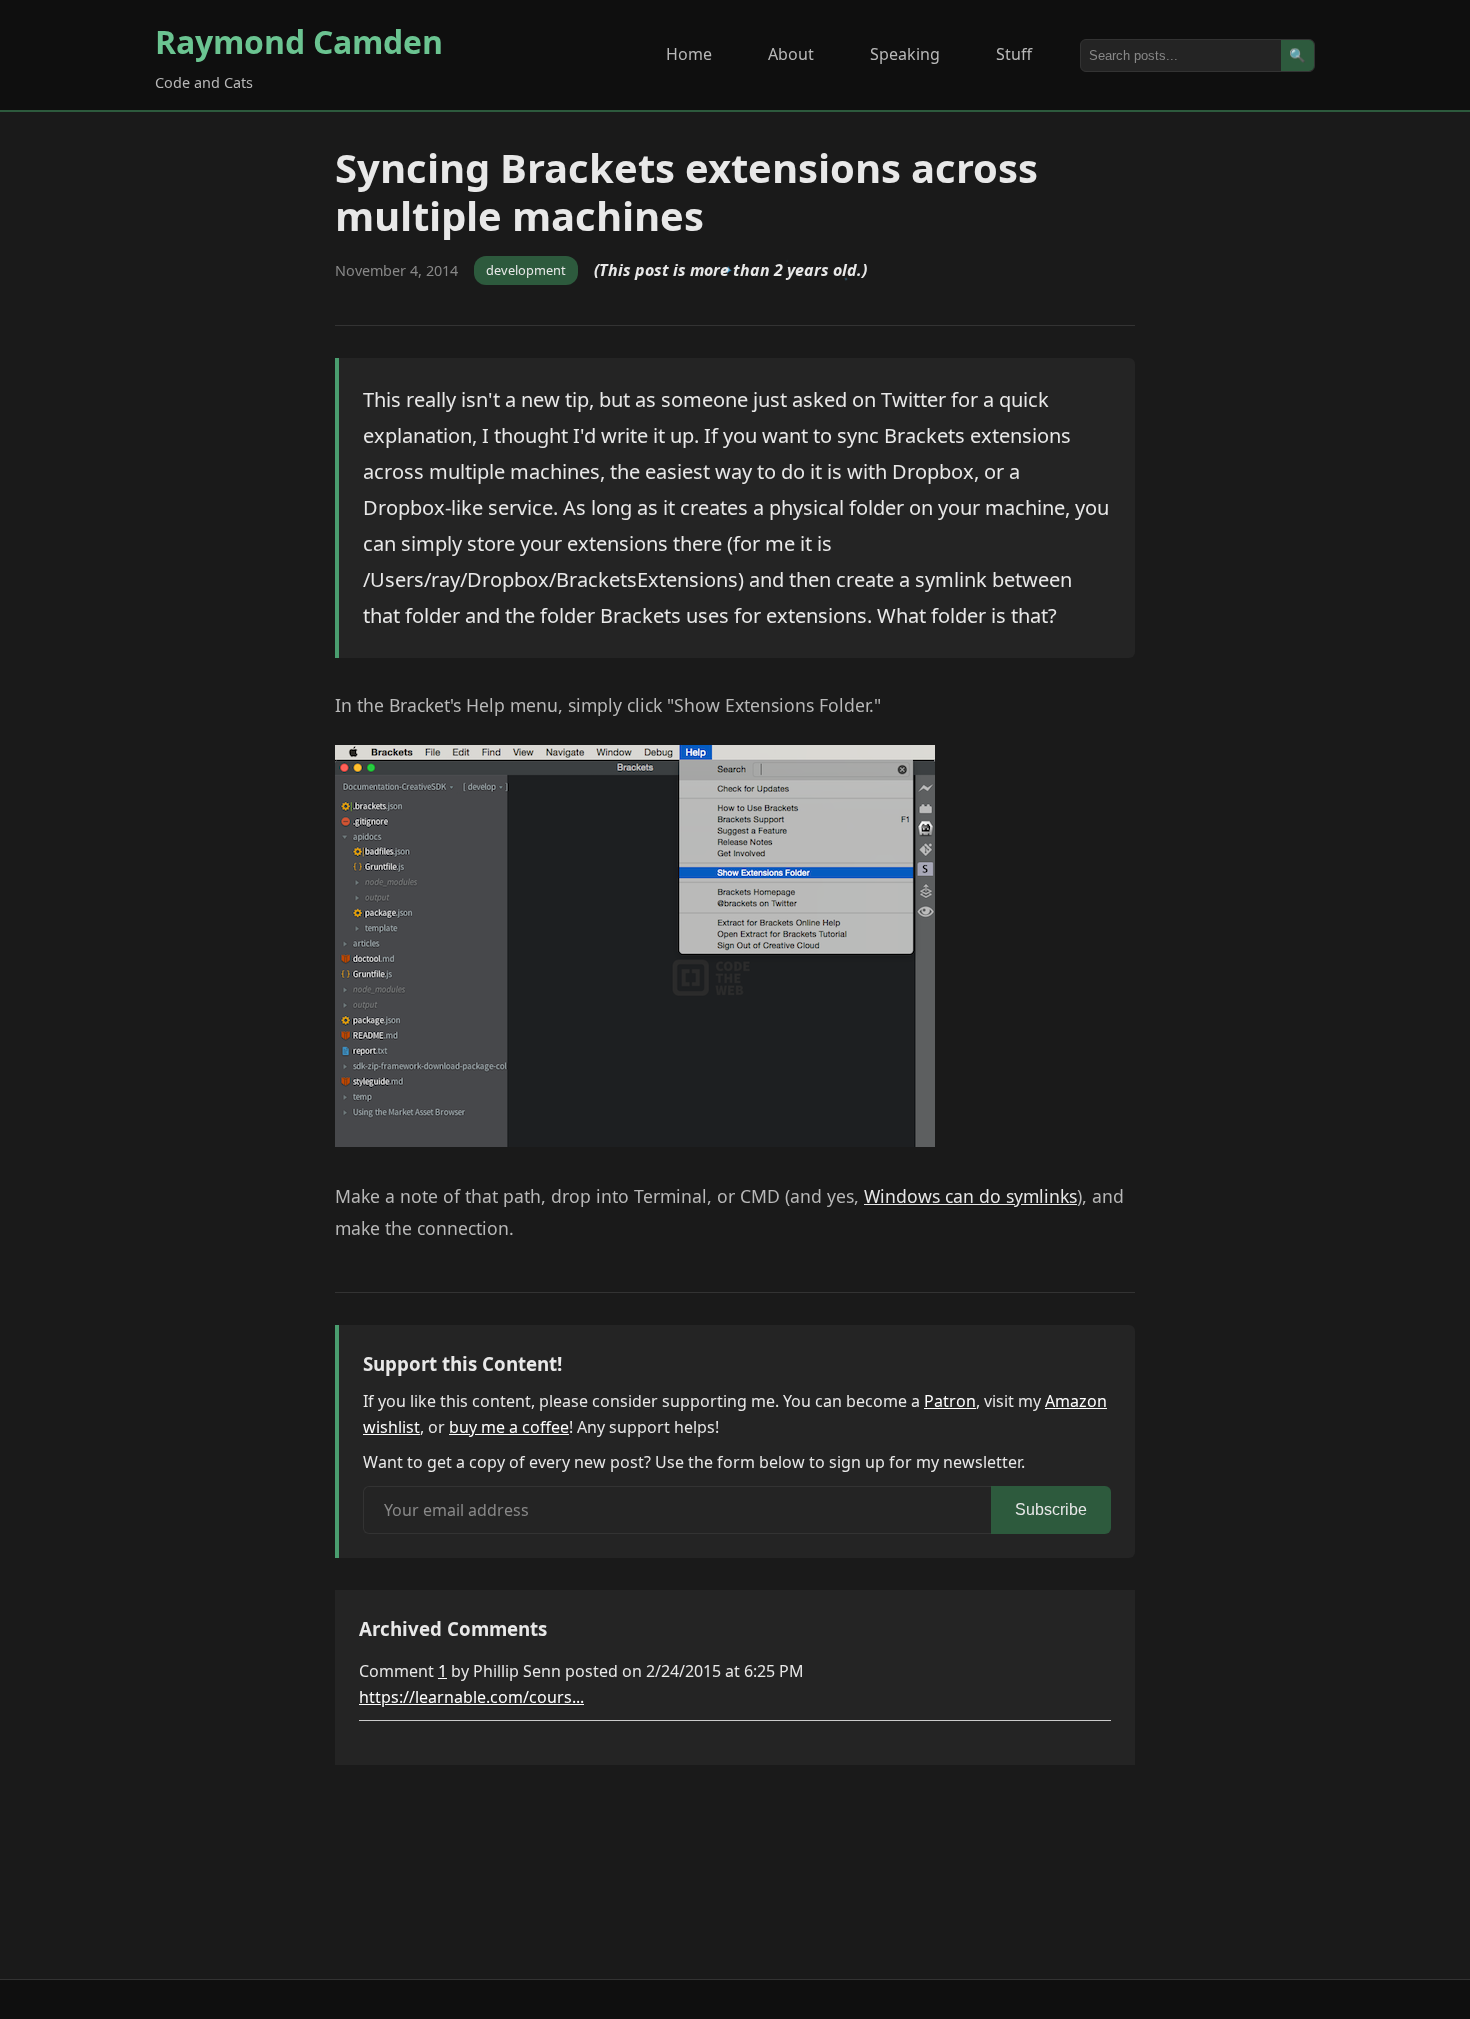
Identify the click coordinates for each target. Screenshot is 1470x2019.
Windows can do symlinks (970, 1196)
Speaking (905, 54)
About (791, 54)
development (526, 270)
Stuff (1014, 54)
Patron (950, 1401)
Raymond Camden (299, 41)
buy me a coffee (509, 1427)
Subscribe (1051, 1509)
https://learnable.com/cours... (471, 1697)
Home (689, 54)
